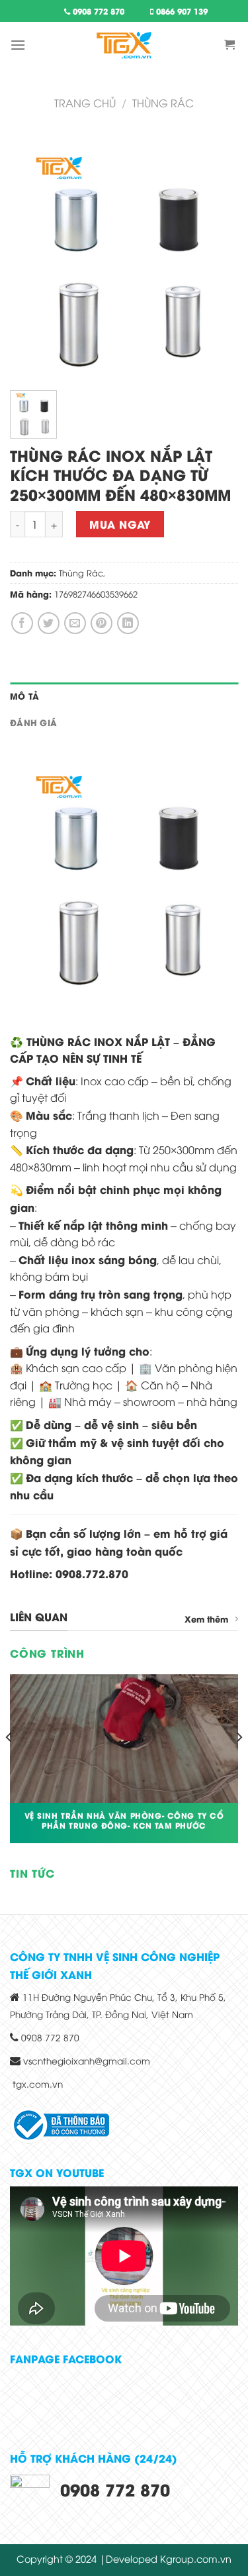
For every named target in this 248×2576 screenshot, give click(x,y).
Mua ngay (120, 524)
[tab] (124, 696)
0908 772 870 (97, 11)
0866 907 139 (181, 11)
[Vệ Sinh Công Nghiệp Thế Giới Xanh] (124, 45)
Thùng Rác (81, 572)
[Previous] (9, 1764)
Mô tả (24, 696)
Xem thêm (206, 1619)
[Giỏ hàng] (231, 45)
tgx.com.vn (38, 2083)
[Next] (239, 1764)
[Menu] (18, 45)
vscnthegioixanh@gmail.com (87, 2060)
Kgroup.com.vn (196, 2558)
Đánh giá (33, 722)
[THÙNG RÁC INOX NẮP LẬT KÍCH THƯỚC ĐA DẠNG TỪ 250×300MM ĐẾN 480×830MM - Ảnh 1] (124, 252)
